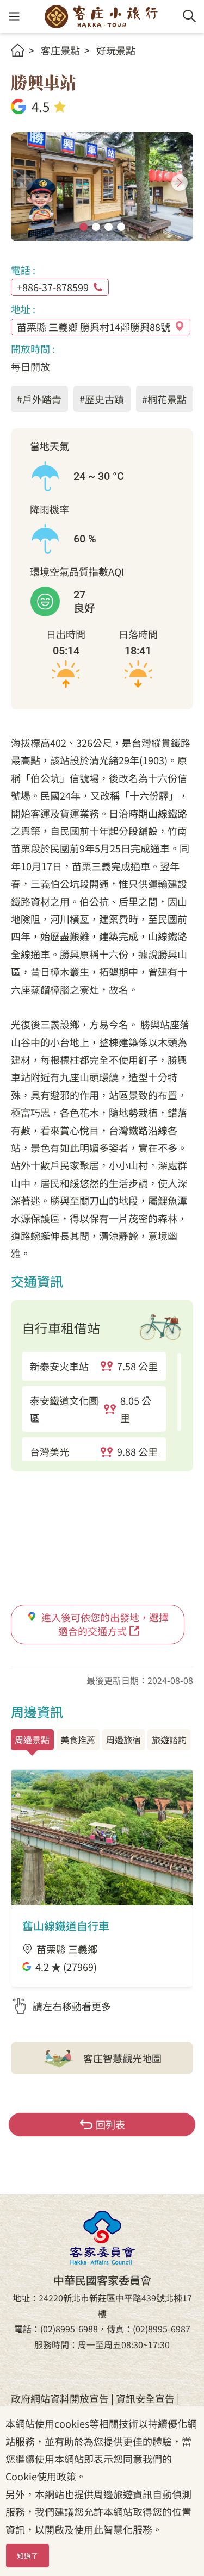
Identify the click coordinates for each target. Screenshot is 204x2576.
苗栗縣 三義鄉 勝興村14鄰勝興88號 (94, 327)
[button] (14, 17)
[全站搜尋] (189, 16)
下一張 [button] (180, 183)
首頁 (18, 50)
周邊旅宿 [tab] (123, 1739)
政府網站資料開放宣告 (60, 2398)
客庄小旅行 (101, 16)
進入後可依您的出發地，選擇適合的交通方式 (105, 1624)
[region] (102, 1406)
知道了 (27, 2556)
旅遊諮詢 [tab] (169, 1739)
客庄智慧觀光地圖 (122, 2058)
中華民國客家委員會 (102, 2238)
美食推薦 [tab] (78, 1739)
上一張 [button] (24, 183)
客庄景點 (60, 50)
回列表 (110, 2124)
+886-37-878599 (53, 287)
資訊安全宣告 (145, 2398)
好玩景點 (116, 50)
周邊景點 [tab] (32, 1739)
